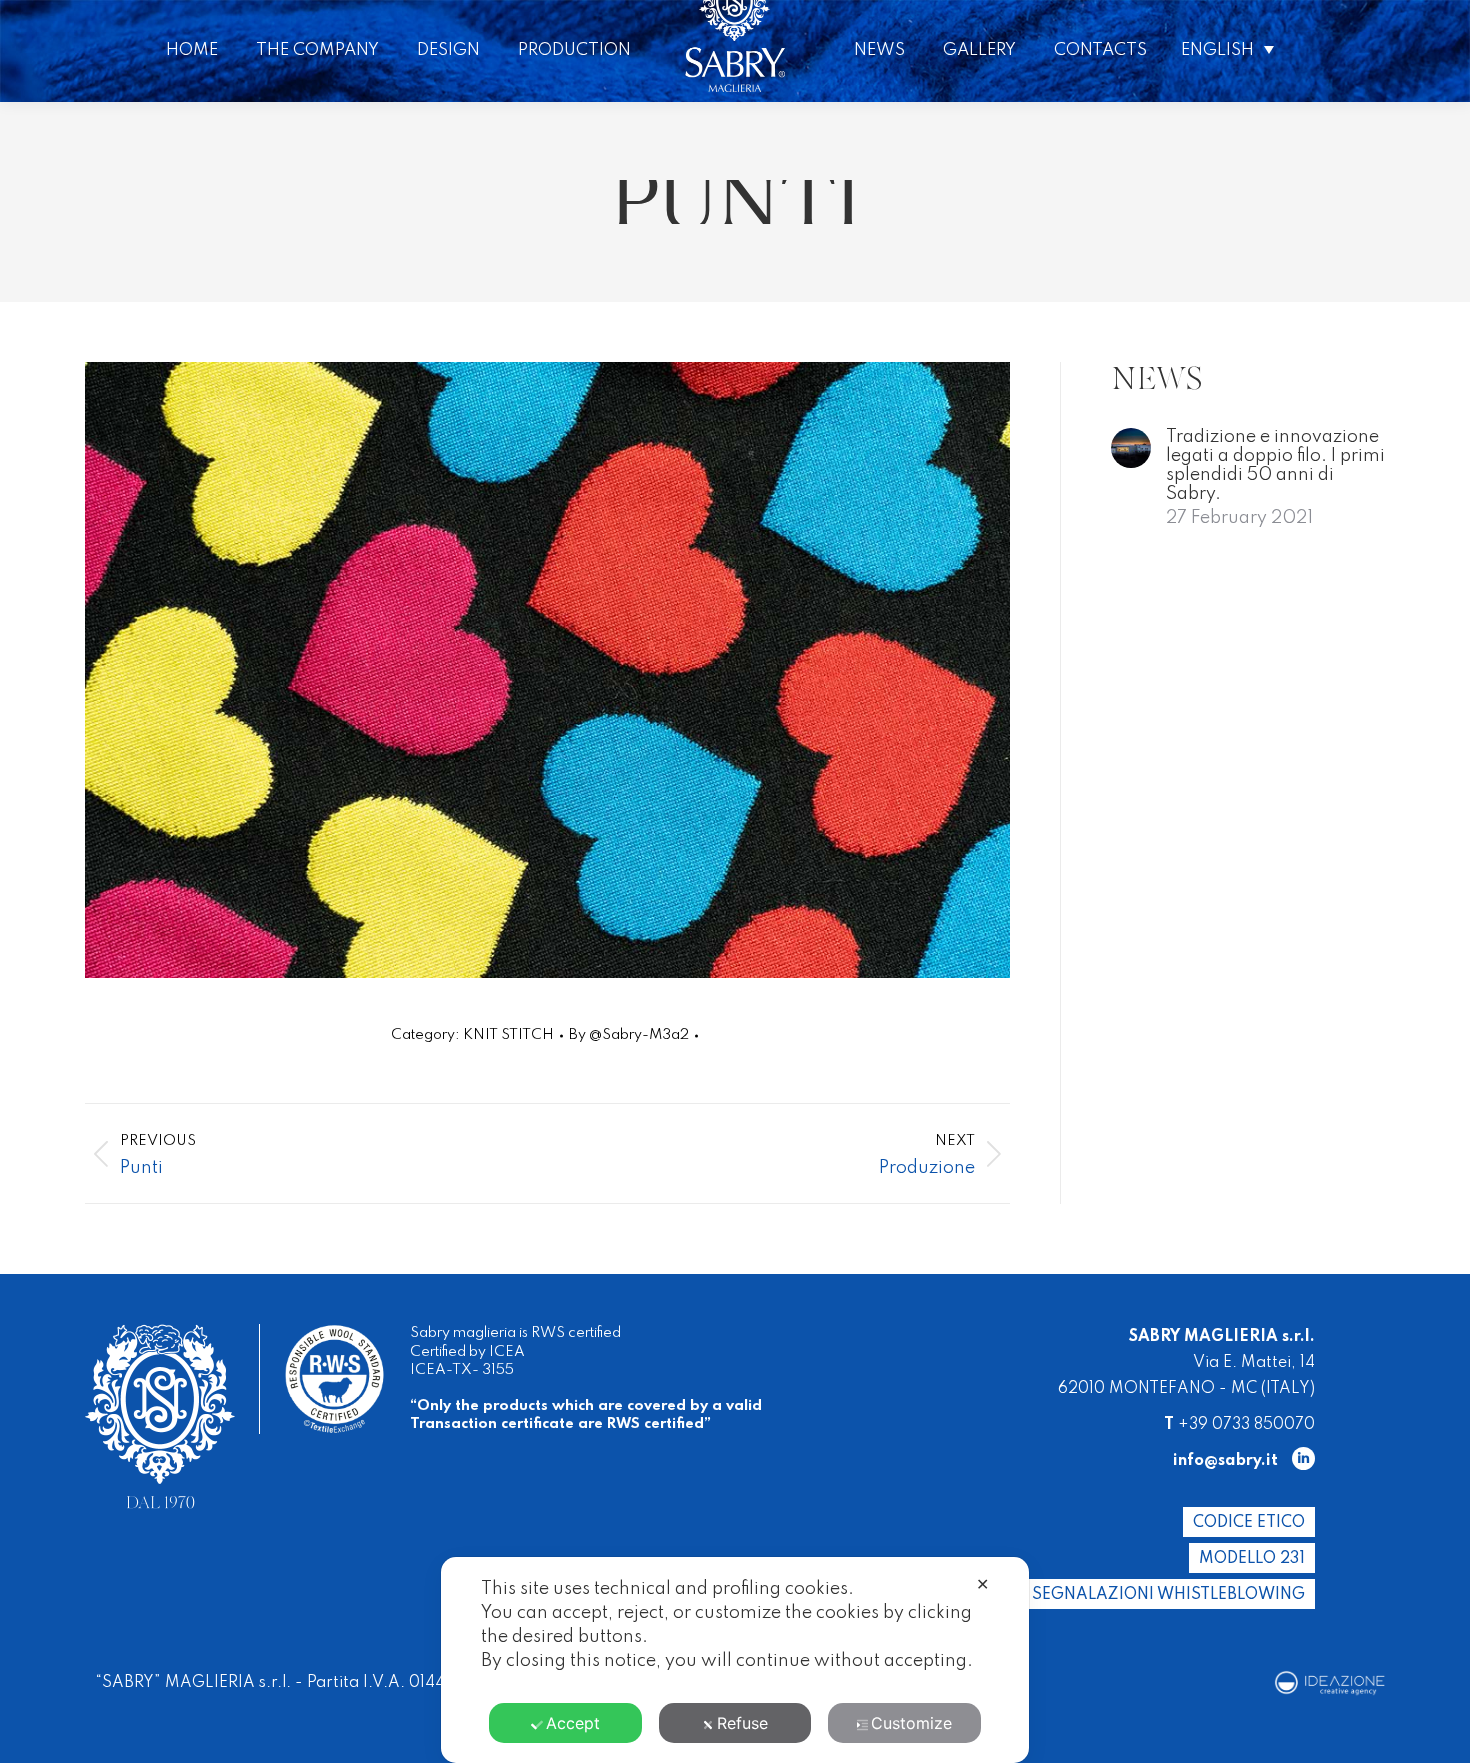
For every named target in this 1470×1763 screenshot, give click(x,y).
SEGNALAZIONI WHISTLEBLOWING (1168, 1595)
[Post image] (1131, 448)
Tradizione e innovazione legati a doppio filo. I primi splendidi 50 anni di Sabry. (1275, 465)
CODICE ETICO (1249, 1523)
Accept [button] (573, 1723)
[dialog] (735, 1660)
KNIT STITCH (508, 1035)
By (629, 1035)
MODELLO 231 (1252, 1559)
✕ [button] (982, 1584)
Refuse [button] (742, 1723)
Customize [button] (911, 1723)
